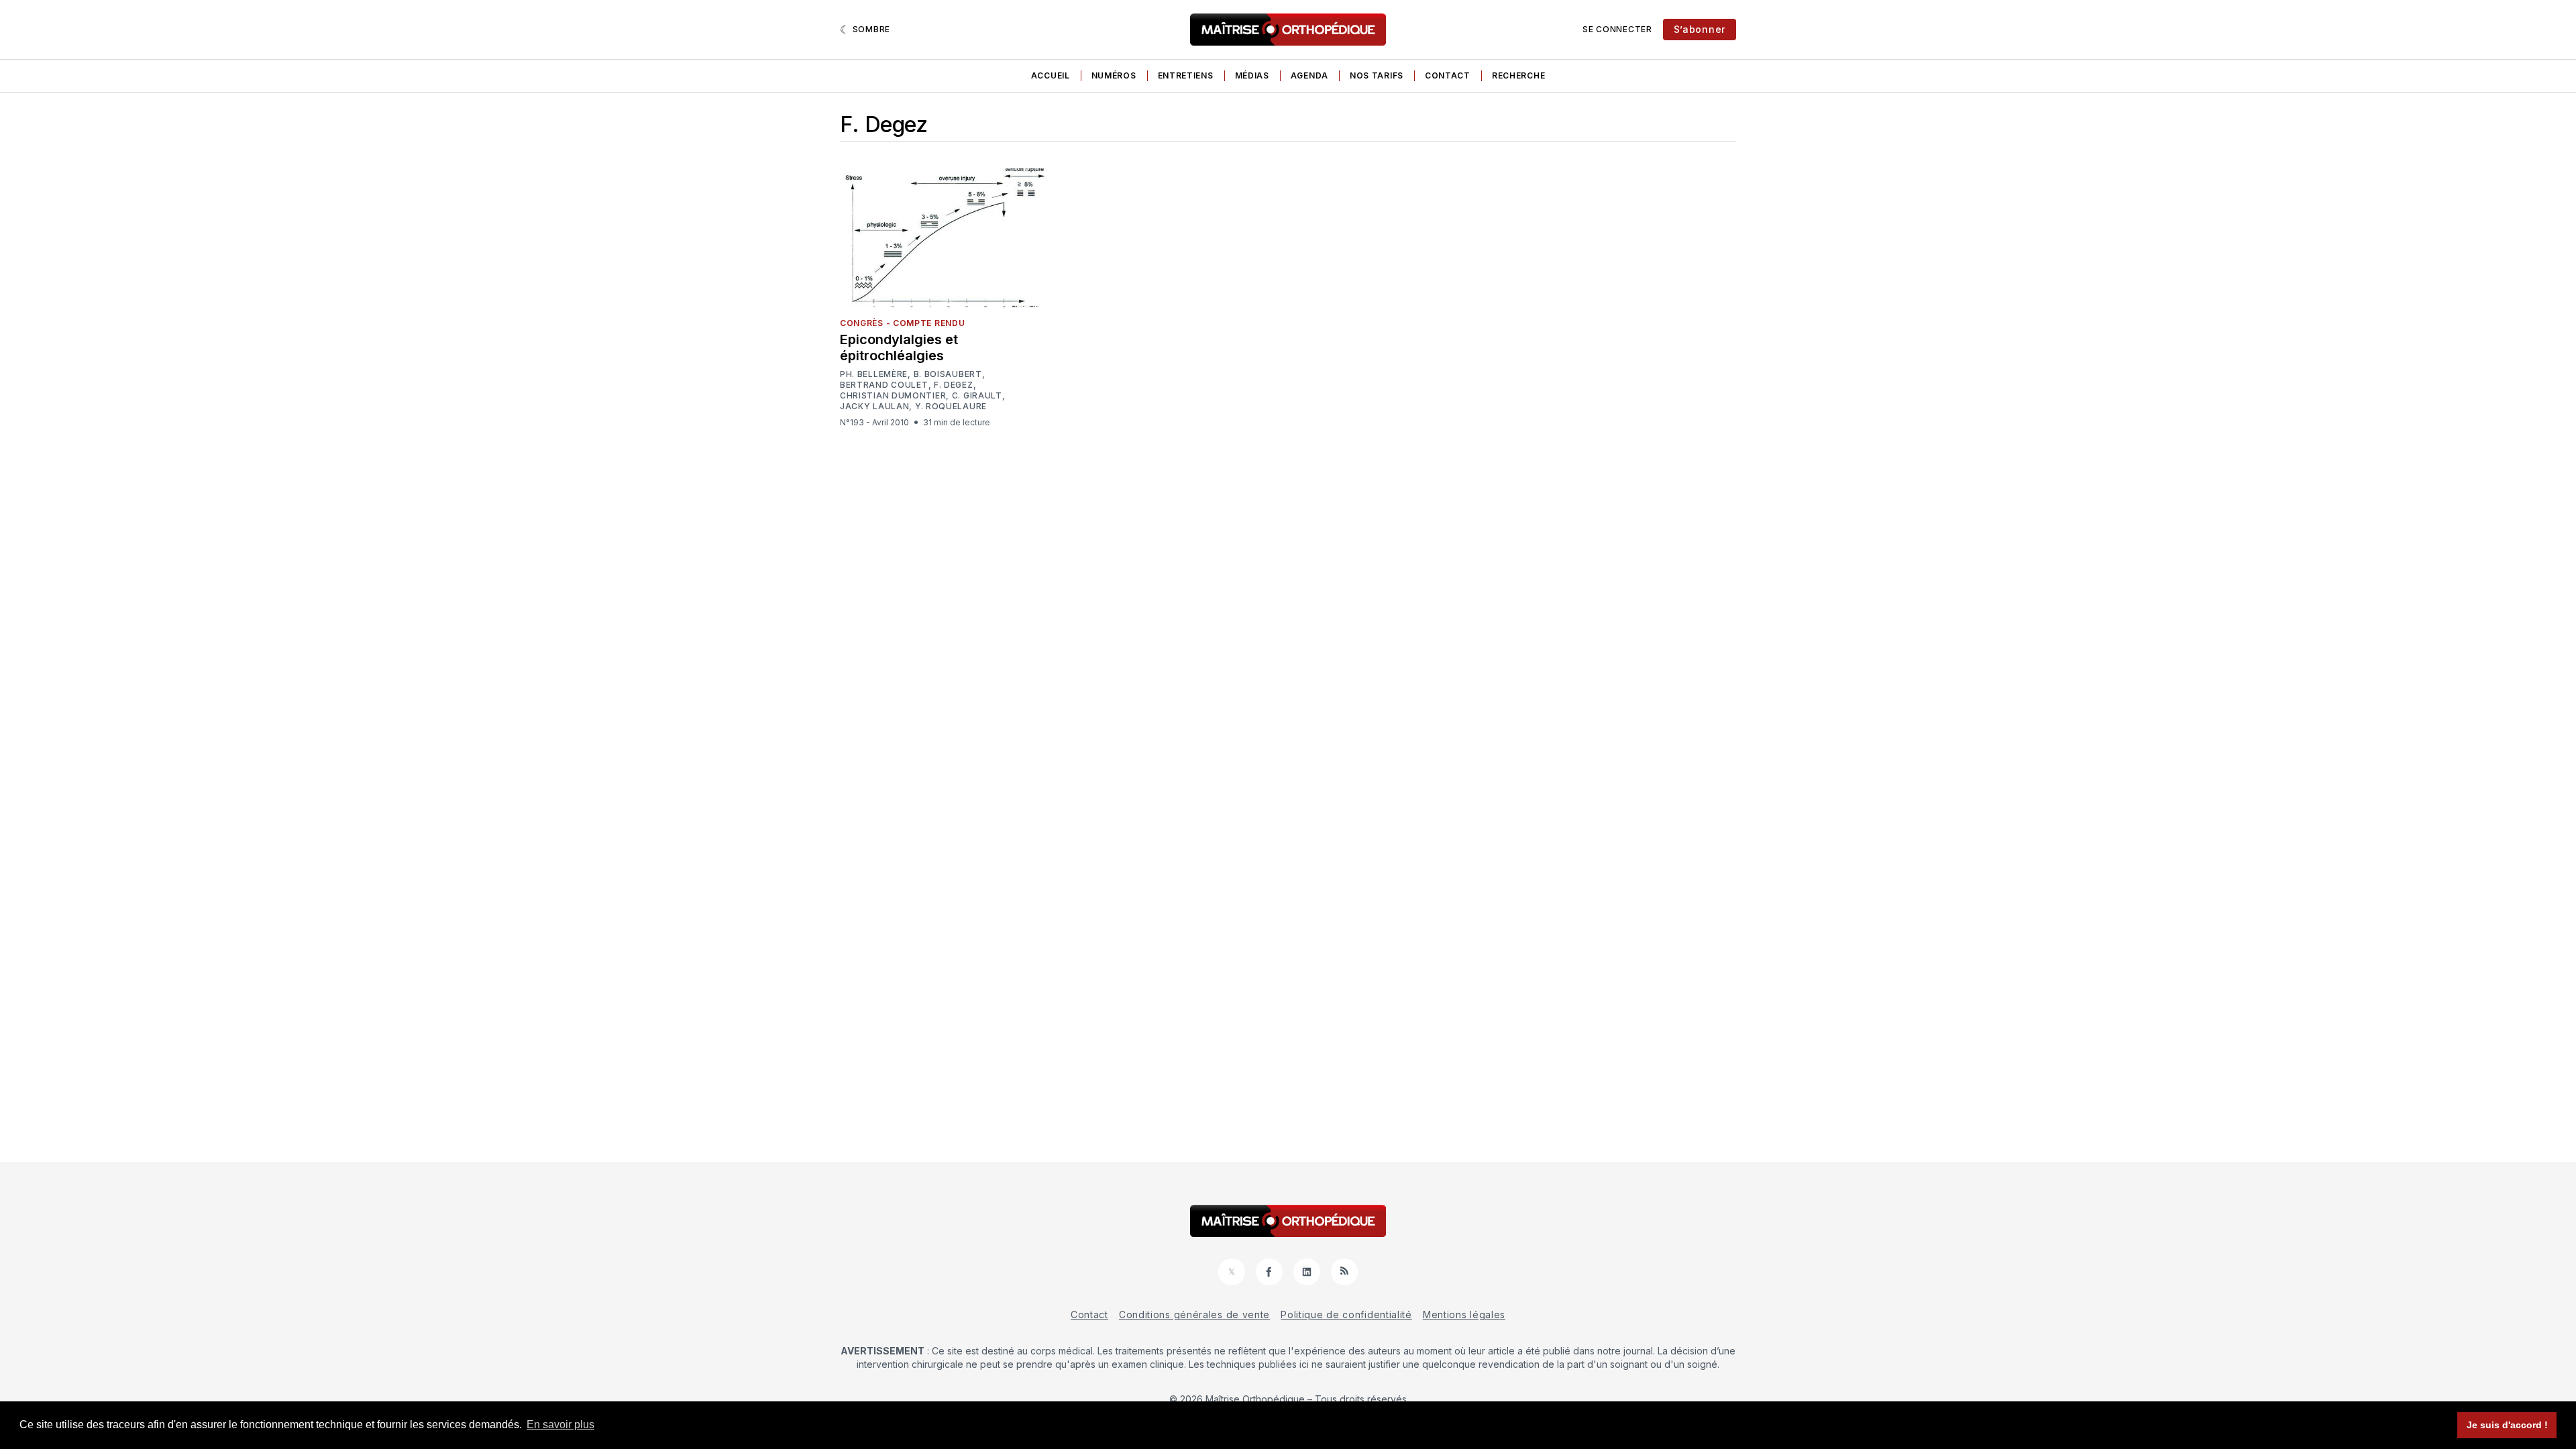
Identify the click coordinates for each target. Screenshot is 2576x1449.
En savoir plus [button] (560, 1425)
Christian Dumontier (893, 396)
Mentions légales (1464, 1314)
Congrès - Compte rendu (902, 323)
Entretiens (1186, 75)
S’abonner (1700, 29)
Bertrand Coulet (884, 385)
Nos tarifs (1377, 75)
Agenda (1309, 75)
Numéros (1114, 75)
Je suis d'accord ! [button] (2507, 1425)
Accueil (1051, 75)
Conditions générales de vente (1194, 1314)
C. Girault (977, 395)
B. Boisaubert (948, 374)
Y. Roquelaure (951, 406)
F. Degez (954, 385)
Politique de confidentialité (1346, 1314)
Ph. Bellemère (874, 374)
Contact (1448, 75)
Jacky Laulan (874, 407)
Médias (1252, 75)
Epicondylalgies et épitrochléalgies (899, 347)
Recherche (1518, 75)
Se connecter (1617, 29)
